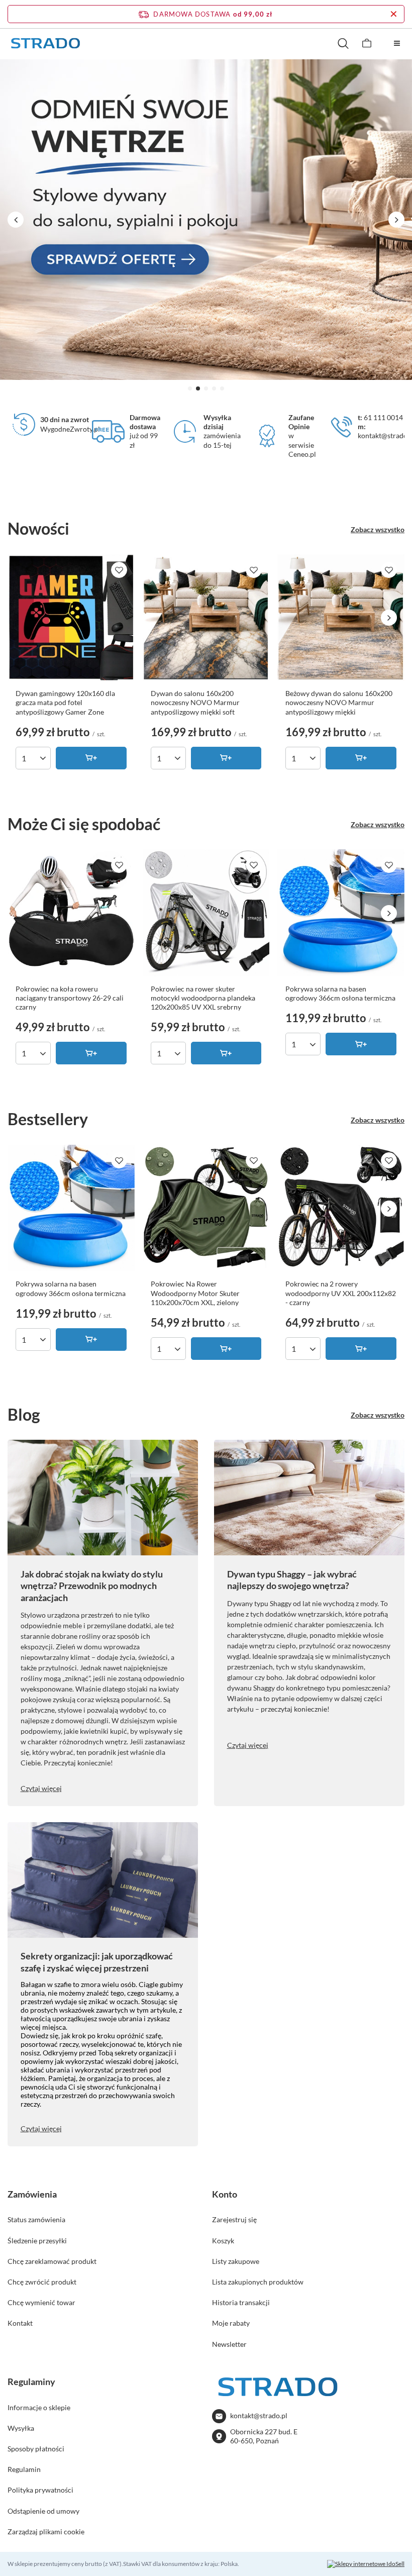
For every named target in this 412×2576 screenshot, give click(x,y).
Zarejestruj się (234, 2219)
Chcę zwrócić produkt (42, 2282)
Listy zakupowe (236, 2261)
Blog (24, 1414)
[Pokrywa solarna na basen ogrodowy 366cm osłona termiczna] (341, 913)
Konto (225, 2194)
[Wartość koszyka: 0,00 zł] (367, 43)
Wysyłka (21, 2428)
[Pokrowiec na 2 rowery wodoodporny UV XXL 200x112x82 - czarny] (341, 1208)
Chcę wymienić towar (41, 2302)
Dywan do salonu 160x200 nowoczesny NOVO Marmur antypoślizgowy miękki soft (195, 702)
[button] (190, 388)
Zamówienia (32, 2194)
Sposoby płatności (36, 2449)
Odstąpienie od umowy (43, 2511)
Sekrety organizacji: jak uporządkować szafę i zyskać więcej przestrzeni (97, 1962)
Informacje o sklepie (39, 2407)
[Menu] (397, 43)
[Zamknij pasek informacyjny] (394, 14)
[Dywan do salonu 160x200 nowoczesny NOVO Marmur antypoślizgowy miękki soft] (206, 618)
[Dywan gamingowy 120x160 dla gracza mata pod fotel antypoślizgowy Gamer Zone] (71, 618)
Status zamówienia (36, 2219)
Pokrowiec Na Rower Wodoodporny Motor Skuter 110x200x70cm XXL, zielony (195, 1293)
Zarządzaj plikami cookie (46, 2532)
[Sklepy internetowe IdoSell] (366, 2564)
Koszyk (223, 2241)
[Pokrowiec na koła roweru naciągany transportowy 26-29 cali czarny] (71, 913)
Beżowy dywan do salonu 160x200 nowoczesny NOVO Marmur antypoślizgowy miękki (339, 702)
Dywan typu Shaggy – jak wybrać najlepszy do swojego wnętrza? (292, 1580)
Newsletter (229, 2344)
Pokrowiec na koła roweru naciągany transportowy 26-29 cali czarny (70, 998)
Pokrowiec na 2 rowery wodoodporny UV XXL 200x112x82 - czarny (341, 1293)
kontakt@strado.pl (259, 2415)
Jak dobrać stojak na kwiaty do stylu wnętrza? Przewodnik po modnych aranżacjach (92, 1586)
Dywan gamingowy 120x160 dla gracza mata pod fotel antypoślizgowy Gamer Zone (65, 702)
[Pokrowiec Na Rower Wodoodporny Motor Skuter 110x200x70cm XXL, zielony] (206, 1208)
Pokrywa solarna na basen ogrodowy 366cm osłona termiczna (340, 993)
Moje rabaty (231, 2323)
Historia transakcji (241, 2302)
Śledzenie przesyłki (37, 2241)
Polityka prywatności (40, 2490)
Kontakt (20, 2323)
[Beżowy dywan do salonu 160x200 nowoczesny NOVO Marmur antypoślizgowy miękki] (341, 618)
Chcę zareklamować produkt (52, 2261)
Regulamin (24, 2469)
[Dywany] (206, 220)
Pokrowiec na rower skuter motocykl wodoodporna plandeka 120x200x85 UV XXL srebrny (203, 998)
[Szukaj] (343, 43)
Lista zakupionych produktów (258, 2282)
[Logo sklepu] (45, 43)
